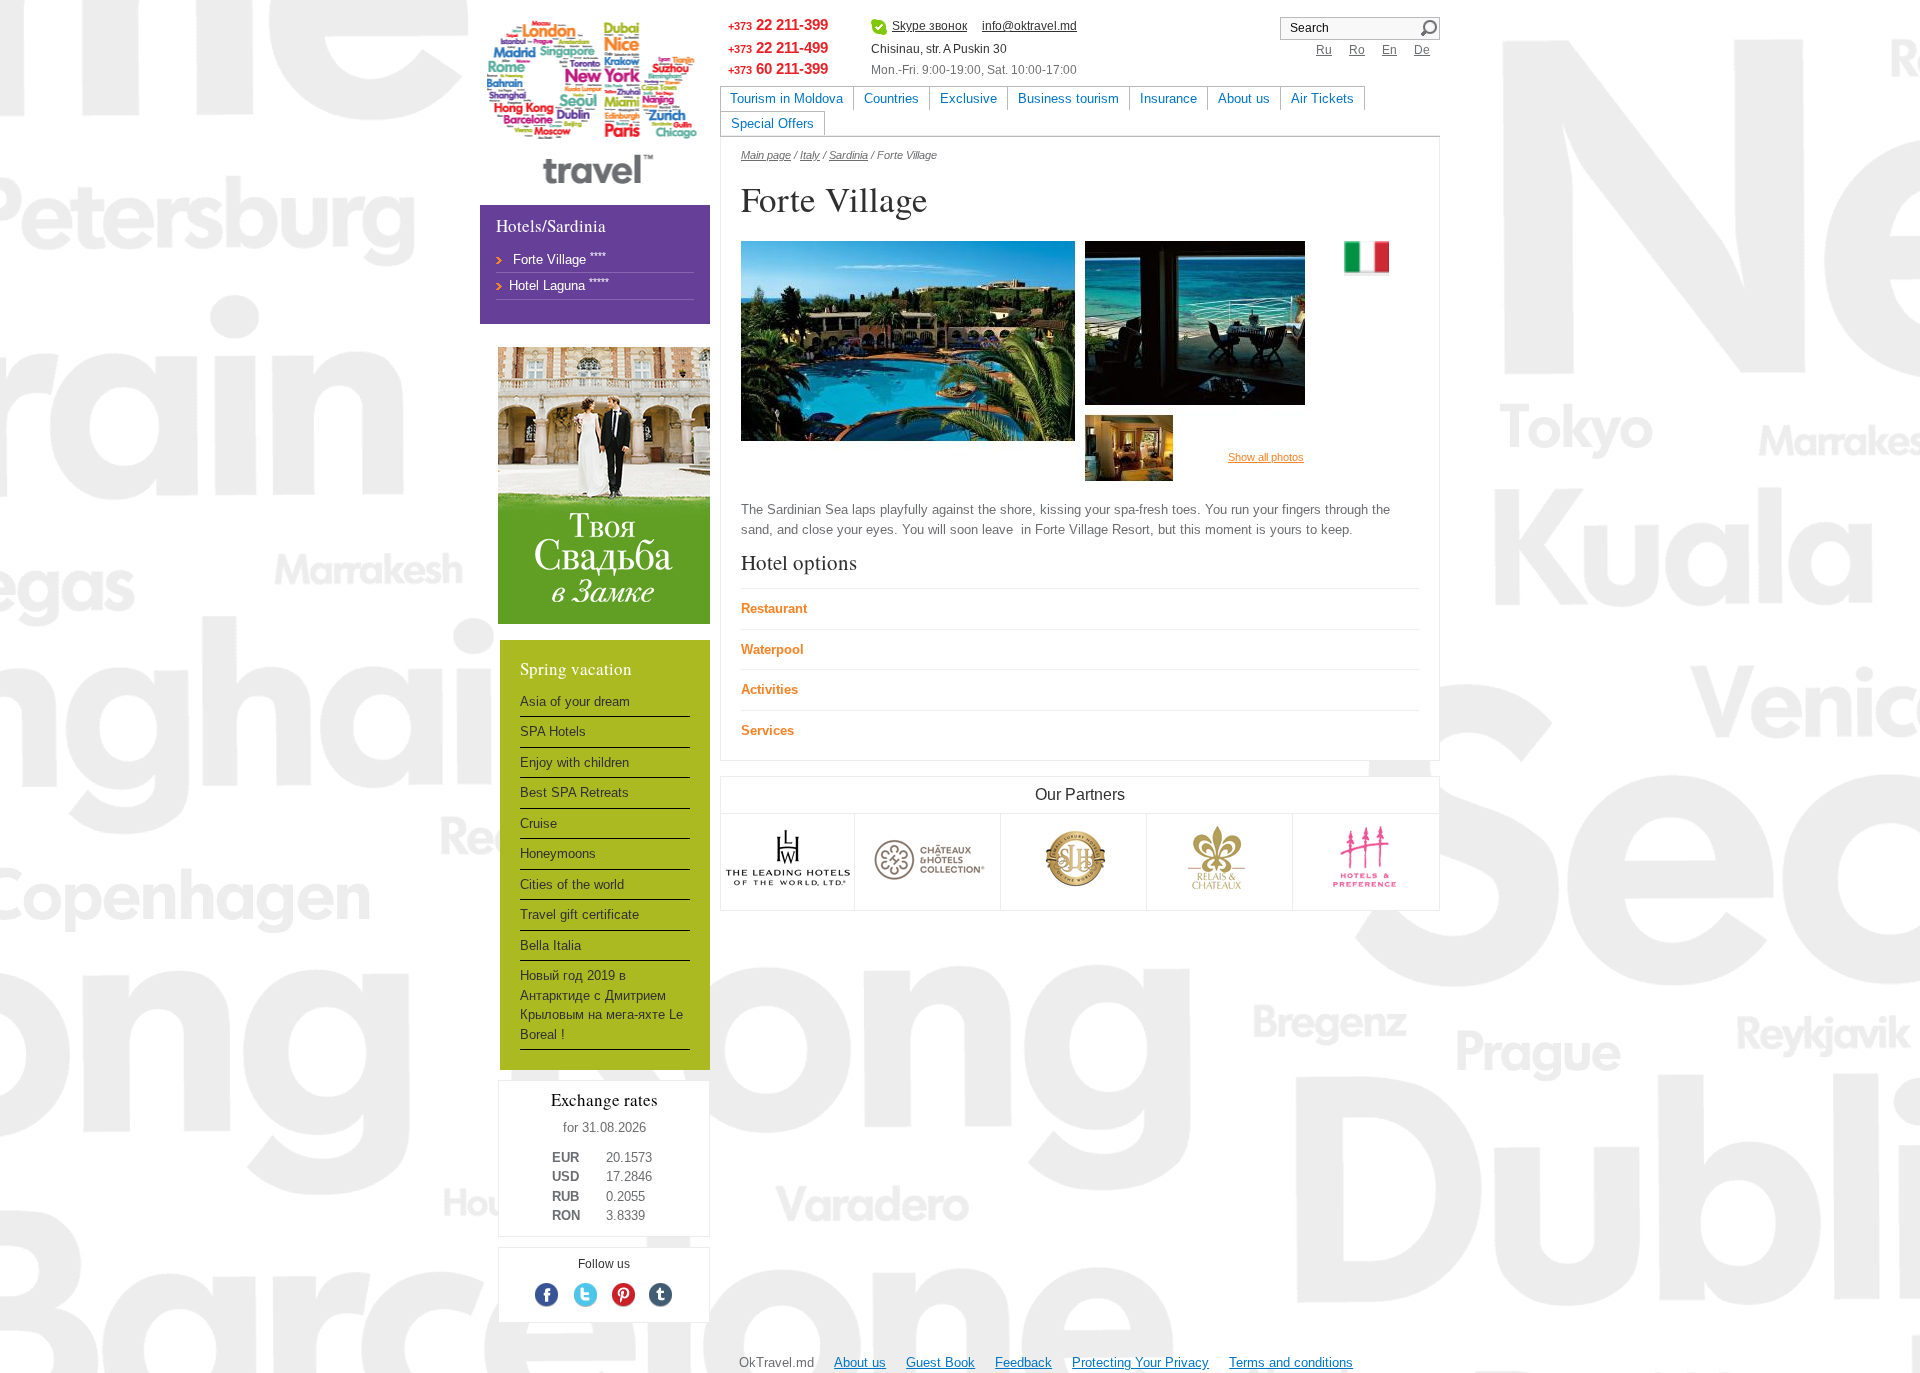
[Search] (1428, 28)
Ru (1324, 50)
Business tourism (1068, 98)
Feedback (1023, 1362)
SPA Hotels (553, 731)
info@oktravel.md (1029, 26)
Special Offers (772, 123)
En (1389, 50)
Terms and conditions (1291, 1362)
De (1422, 50)
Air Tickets (1322, 98)
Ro (1357, 50)
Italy (810, 155)
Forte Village (549, 259)
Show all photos (1266, 457)
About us (1244, 98)
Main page (766, 155)
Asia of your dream (575, 701)
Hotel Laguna (547, 285)
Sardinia (848, 155)
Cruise (538, 823)
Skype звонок (929, 26)
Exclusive (968, 98)
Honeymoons (558, 853)
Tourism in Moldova (786, 98)
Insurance (1168, 98)
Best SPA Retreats (574, 792)
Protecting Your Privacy (1140, 1362)
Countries (891, 98)
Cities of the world (572, 884)
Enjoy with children (574, 762)
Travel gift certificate (579, 914)
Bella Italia (550, 945)
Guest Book (940, 1362)
